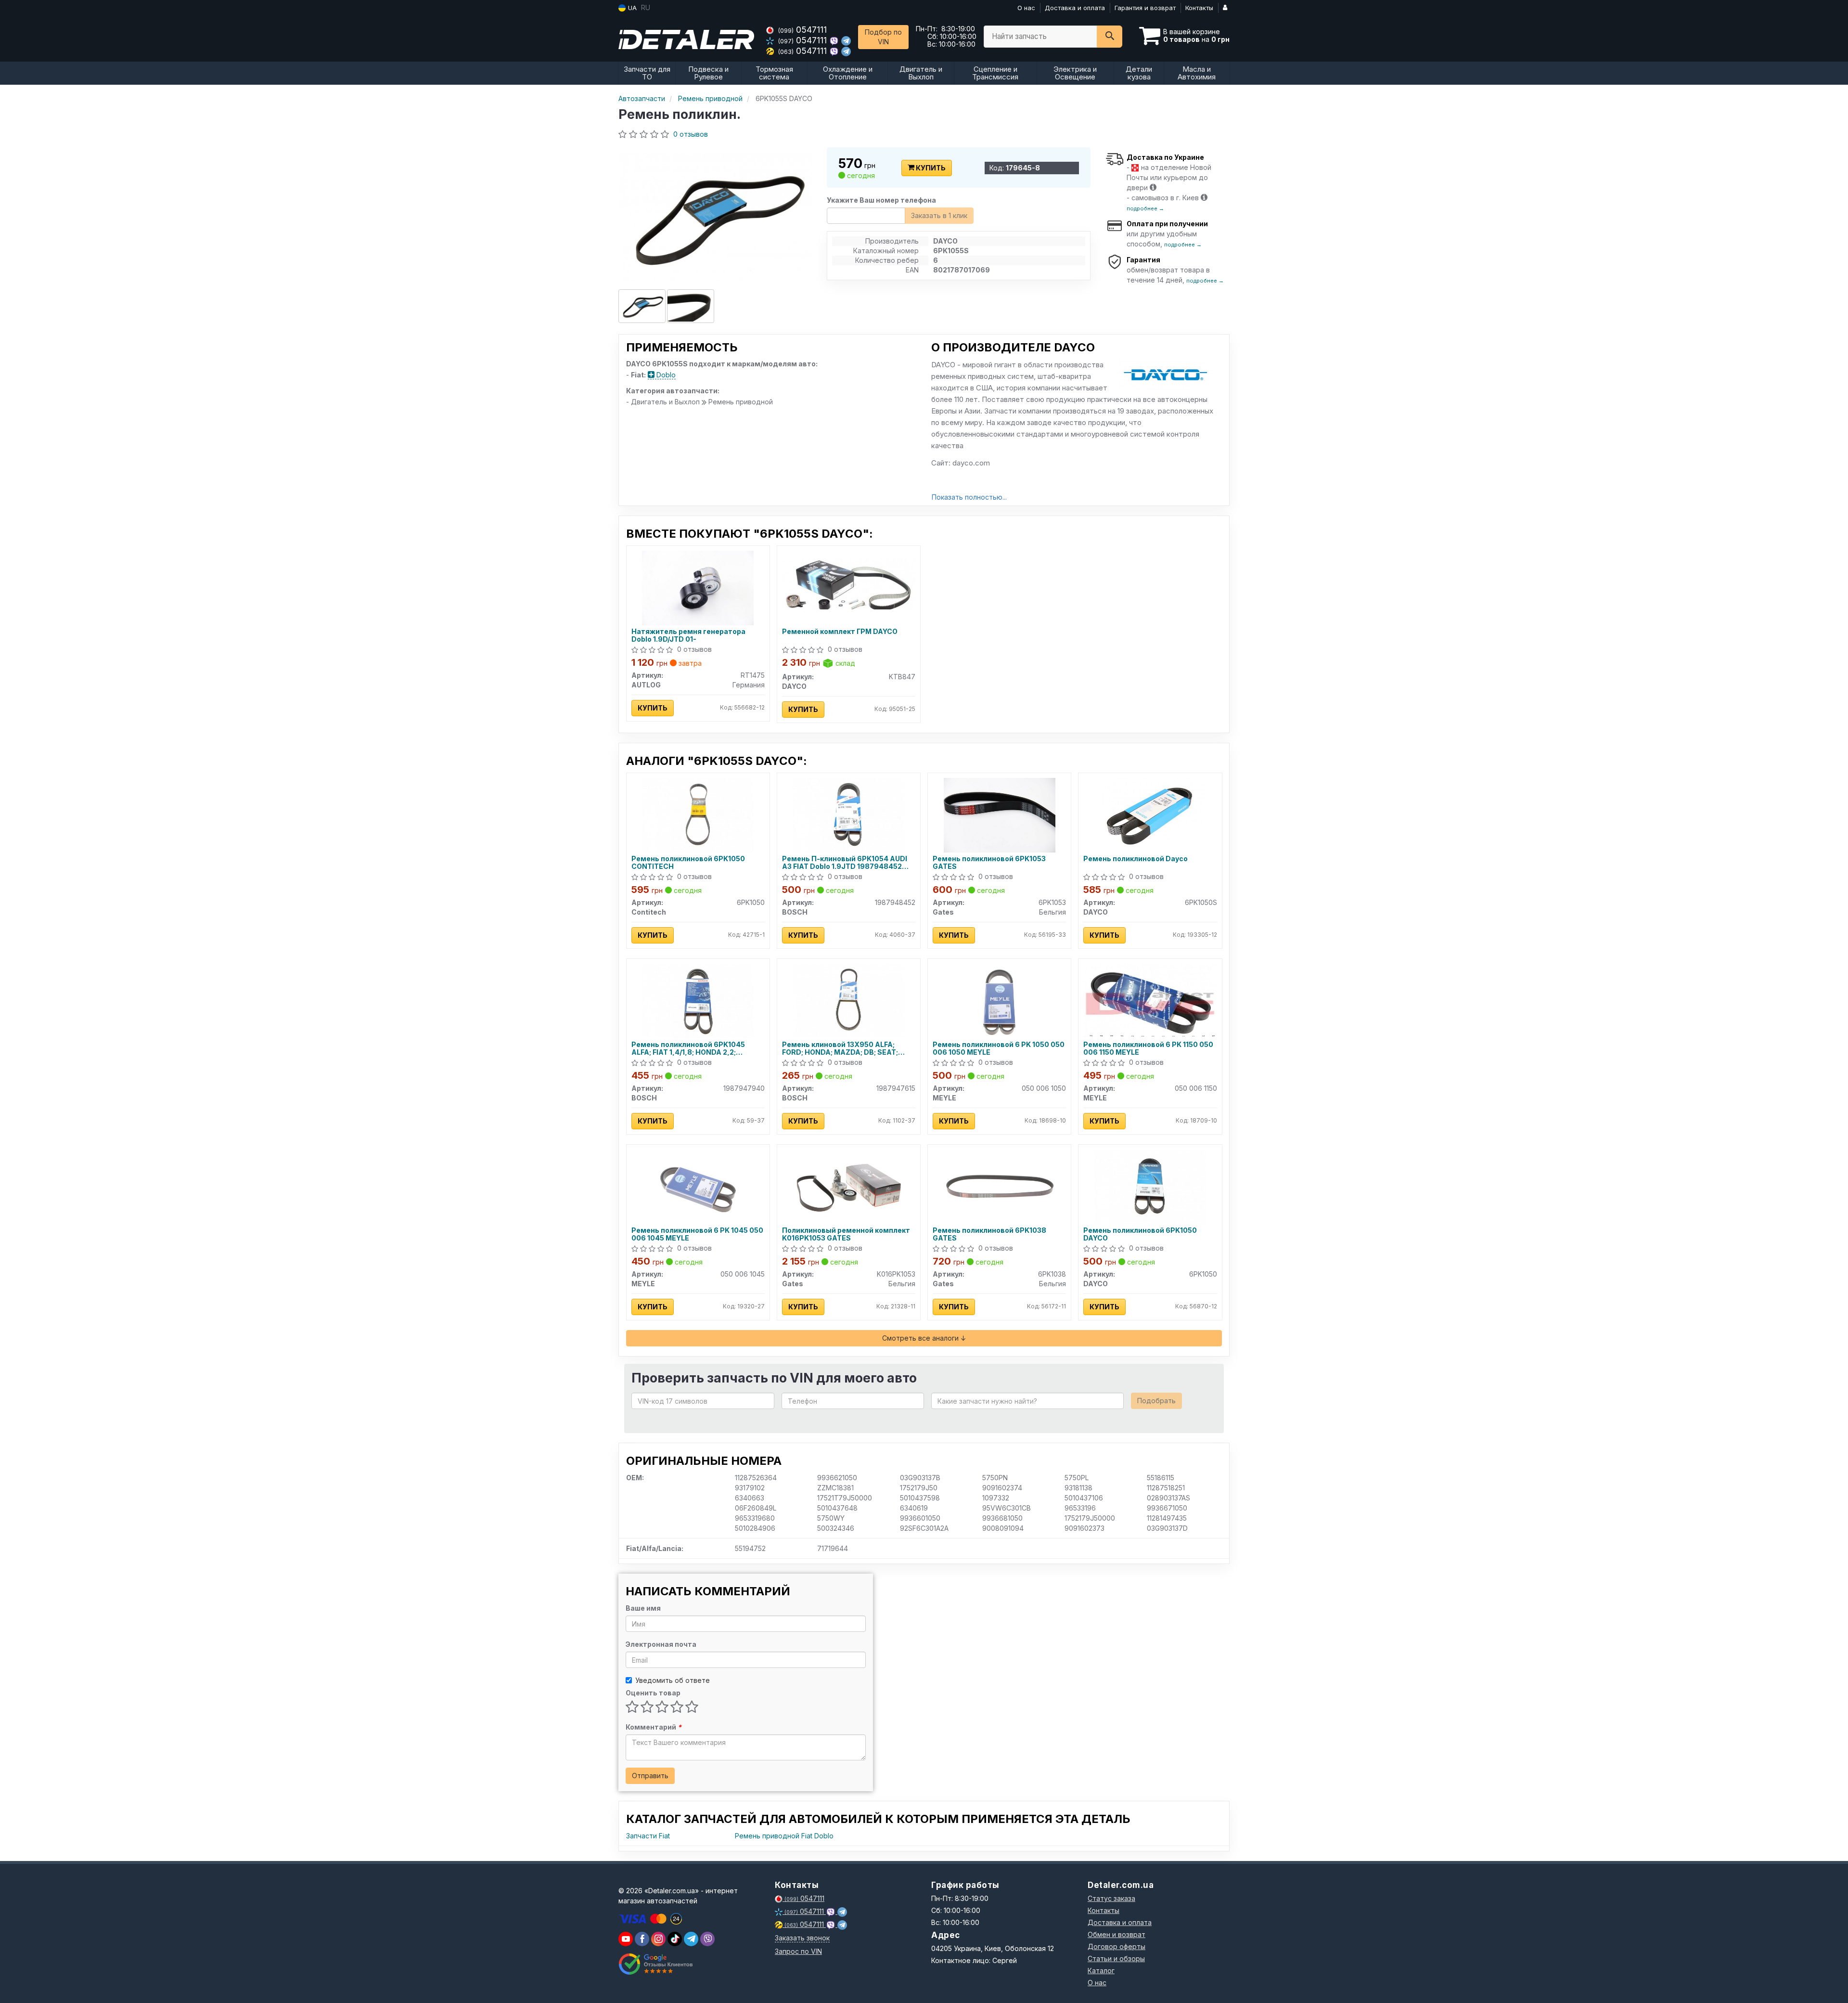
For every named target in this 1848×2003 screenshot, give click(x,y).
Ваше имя (643, 1608)
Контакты (1199, 8)
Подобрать (1156, 1401)
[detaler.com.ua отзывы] (656, 1964)
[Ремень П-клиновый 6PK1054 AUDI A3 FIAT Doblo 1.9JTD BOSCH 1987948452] (848, 815)
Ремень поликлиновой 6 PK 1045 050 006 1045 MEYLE (697, 1234)
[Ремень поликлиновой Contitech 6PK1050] (698, 815)
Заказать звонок (802, 1938)
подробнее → (1145, 208)
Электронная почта (661, 1644)
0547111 (802, 30)
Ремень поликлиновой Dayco (1136, 859)
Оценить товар (653, 1693)
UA (631, 8)
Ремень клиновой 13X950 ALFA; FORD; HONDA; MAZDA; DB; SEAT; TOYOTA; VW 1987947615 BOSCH (840, 1048)
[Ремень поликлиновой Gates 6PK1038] (1000, 1186)
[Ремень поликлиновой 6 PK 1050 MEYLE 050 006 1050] (1000, 1001)
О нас (1026, 8)
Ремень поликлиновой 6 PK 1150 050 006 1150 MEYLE (1148, 1048)
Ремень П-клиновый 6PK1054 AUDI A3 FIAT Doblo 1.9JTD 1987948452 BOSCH (845, 862)
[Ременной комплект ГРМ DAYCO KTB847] (849, 583)
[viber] (642, 1939)
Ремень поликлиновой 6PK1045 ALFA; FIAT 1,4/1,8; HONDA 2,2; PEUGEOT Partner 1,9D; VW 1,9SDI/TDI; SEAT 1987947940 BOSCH (698, 1048)
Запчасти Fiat (648, 1836)
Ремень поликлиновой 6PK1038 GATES (989, 1234)
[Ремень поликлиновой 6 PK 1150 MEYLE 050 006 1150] (1150, 1000)
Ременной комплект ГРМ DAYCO (840, 632)
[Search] (1110, 37)
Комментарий (654, 1727)
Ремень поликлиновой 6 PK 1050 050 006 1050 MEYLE (999, 1048)
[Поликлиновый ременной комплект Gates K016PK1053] (848, 1186)
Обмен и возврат (1116, 1934)
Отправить (650, 1776)
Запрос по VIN (798, 1951)
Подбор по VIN (883, 37)
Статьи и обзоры (1116, 1958)
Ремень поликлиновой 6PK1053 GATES (989, 862)
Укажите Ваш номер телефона (881, 200)
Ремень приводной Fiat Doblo (784, 1836)
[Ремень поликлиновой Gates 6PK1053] (1000, 815)
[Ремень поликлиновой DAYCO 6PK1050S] (1150, 815)
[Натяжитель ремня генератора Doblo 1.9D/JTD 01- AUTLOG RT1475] (698, 587)
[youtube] (626, 1939)
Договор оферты (1116, 1946)
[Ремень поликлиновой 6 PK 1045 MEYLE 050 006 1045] (698, 1186)
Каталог (1101, 1971)
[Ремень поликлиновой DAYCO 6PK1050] (1150, 1186)
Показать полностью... (969, 497)
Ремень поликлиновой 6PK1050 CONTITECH (688, 862)
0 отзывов (691, 134)
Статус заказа (1111, 1898)
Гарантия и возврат (1145, 8)
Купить (930, 168)
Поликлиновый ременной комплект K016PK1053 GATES (846, 1234)
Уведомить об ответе (673, 1680)
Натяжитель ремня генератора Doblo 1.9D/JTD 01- (688, 635)
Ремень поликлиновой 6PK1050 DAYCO (1140, 1234)
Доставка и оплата (1075, 8)
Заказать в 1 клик (939, 215)
